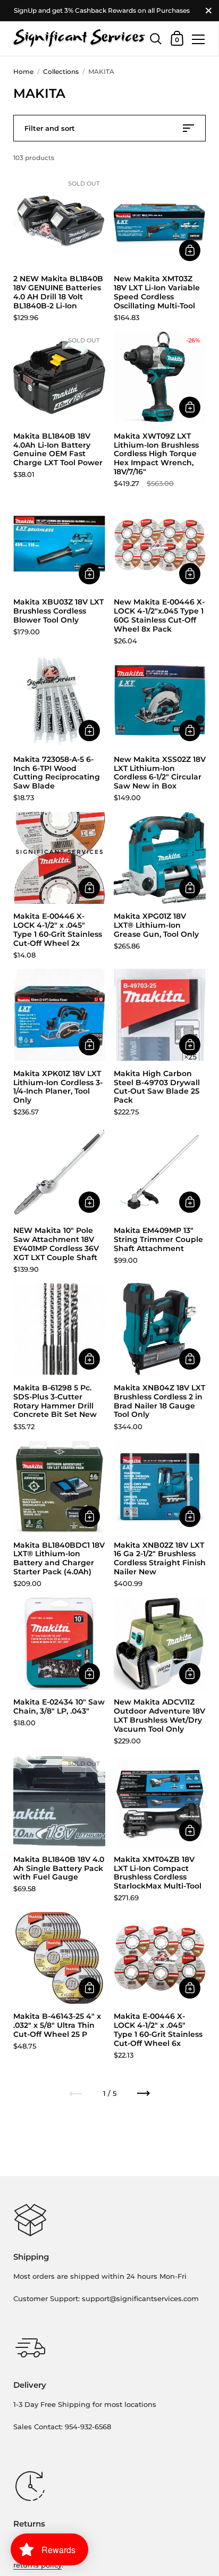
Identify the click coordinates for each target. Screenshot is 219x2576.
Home (23, 72)
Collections (61, 72)
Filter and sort (50, 128)
